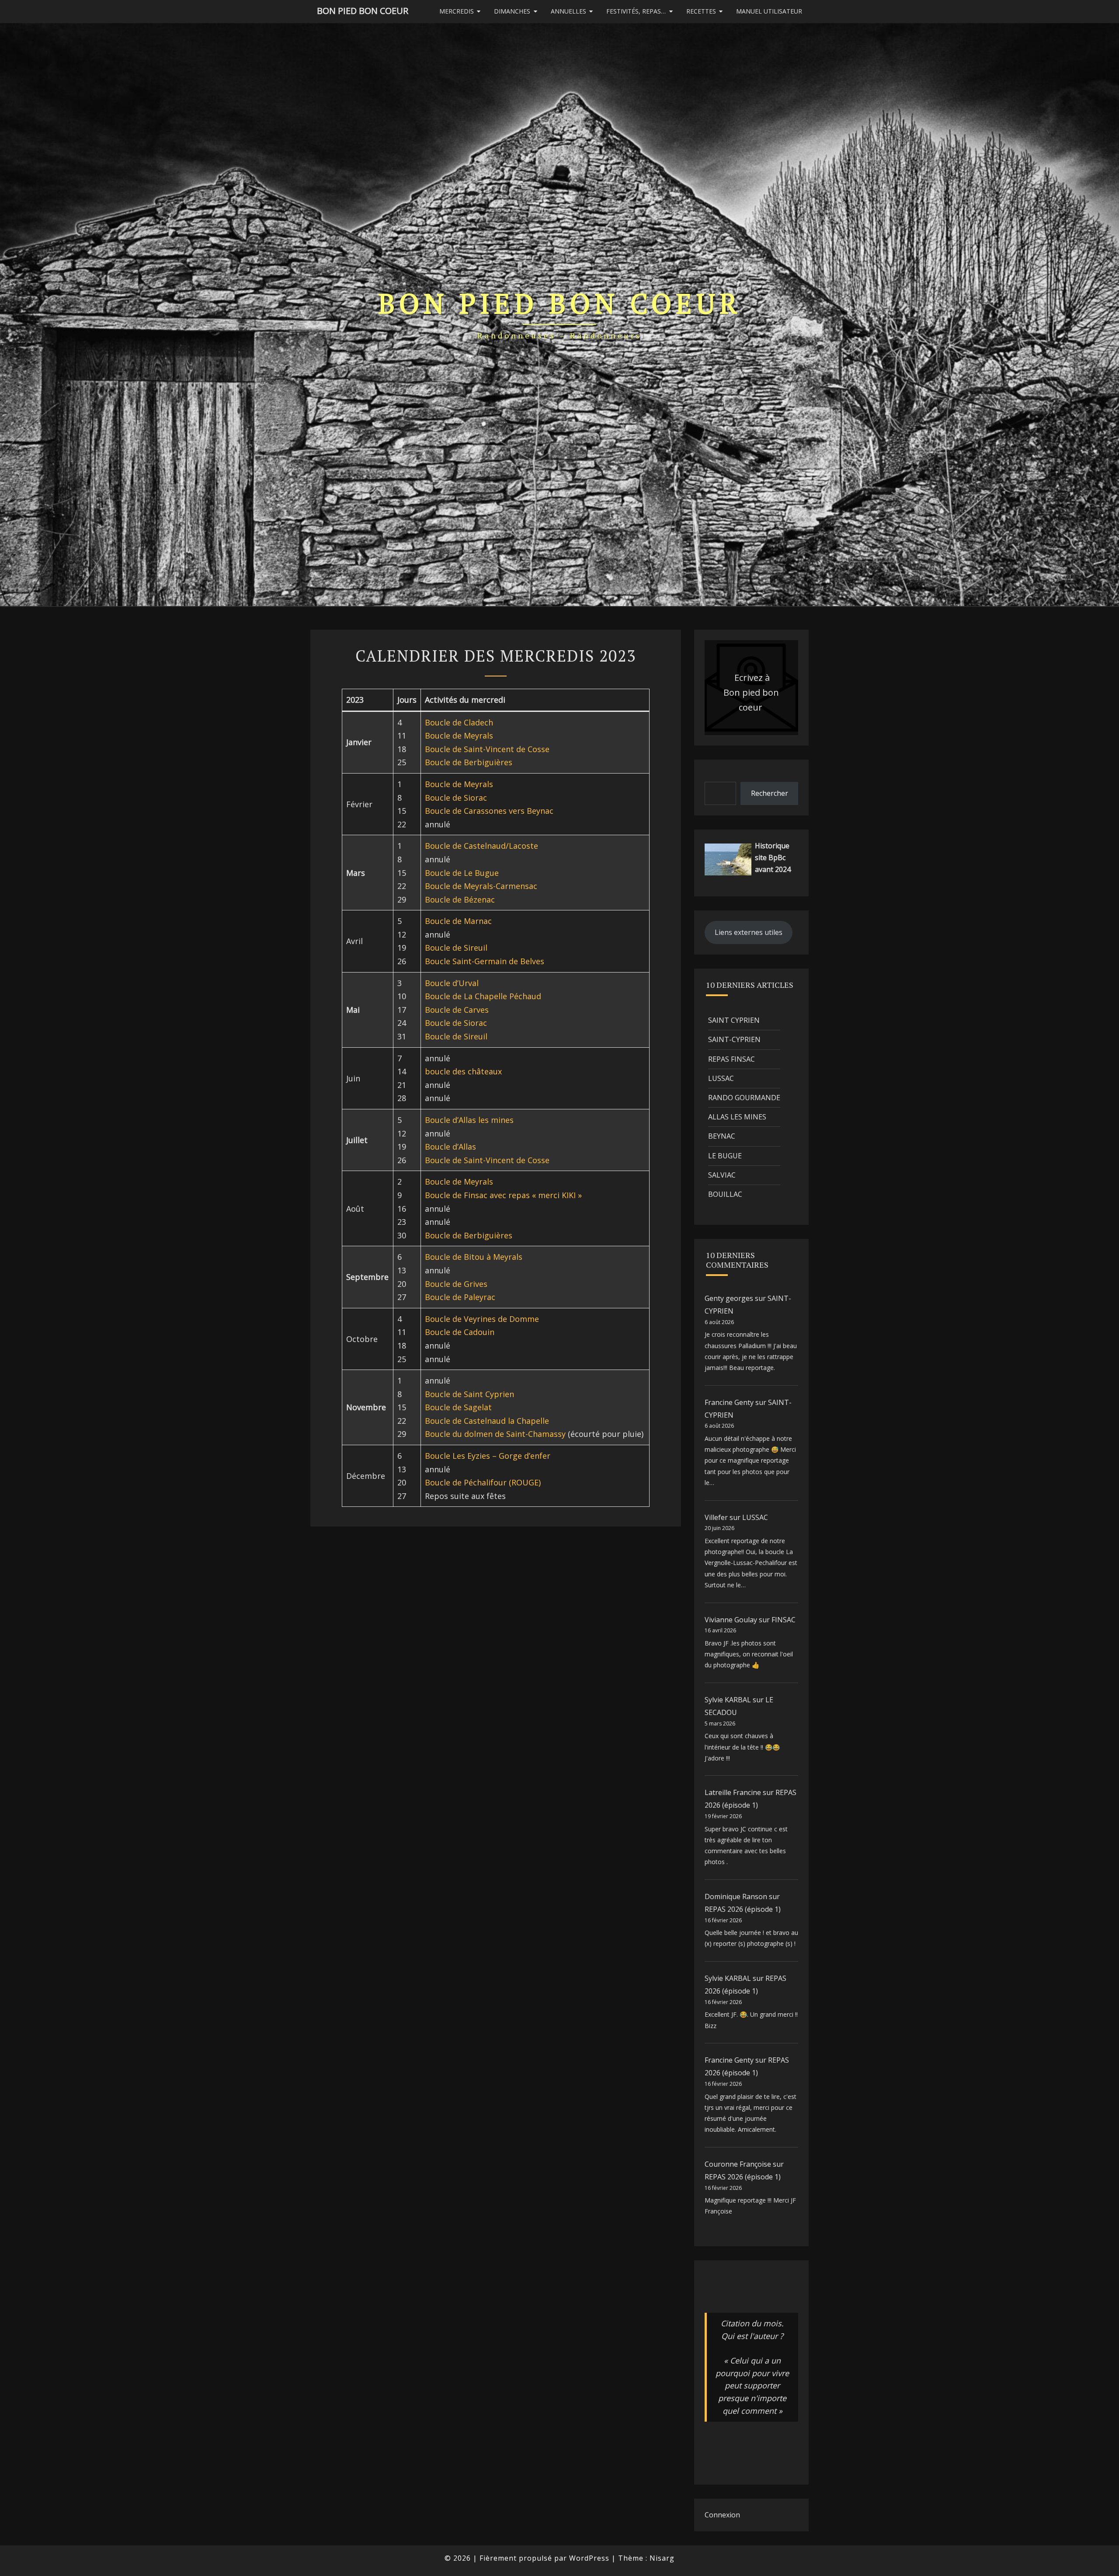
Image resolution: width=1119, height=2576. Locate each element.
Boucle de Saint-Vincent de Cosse (487, 749)
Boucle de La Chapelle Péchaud (483, 996)
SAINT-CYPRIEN (734, 1039)
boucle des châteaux (463, 1071)
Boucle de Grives (456, 1284)
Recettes (701, 11)
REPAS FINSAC (732, 1059)
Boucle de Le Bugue (462, 873)
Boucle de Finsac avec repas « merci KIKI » (503, 1195)
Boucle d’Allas (450, 1147)
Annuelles (568, 11)
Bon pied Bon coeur (363, 11)
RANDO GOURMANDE (744, 1098)
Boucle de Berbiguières (469, 762)
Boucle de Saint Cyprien (469, 1394)
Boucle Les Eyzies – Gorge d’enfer (488, 1456)
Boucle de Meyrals (459, 736)
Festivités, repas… (636, 11)
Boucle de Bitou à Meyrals (474, 1257)
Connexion (722, 2515)
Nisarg (662, 2558)
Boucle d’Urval (452, 983)
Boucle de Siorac (456, 798)
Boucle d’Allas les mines (469, 1120)
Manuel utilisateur (769, 11)
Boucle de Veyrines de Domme (482, 1319)
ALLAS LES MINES (737, 1117)
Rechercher (770, 793)
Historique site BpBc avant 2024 (773, 858)
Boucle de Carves (457, 1010)
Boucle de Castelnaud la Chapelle (487, 1421)
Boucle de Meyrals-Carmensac (481, 886)
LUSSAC (721, 1078)
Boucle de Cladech (459, 722)
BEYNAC (722, 1136)
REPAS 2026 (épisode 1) (743, 1909)
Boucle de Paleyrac (460, 1297)
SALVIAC (722, 1175)
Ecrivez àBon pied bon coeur (751, 692)
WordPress (589, 2558)
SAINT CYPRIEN (734, 1020)
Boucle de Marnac (458, 921)
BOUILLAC (725, 1194)
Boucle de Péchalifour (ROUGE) (483, 1482)
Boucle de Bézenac (460, 899)
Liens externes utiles (749, 932)
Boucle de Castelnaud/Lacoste (481, 846)
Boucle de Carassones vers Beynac (489, 811)
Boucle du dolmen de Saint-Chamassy (495, 1434)
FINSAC (784, 1620)
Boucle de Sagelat (458, 1407)
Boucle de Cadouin (460, 1332)
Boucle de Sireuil (456, 948)
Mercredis (457, 11)
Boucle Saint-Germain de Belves (485, 961)
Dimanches (512, 11)
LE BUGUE (725, 1156)
